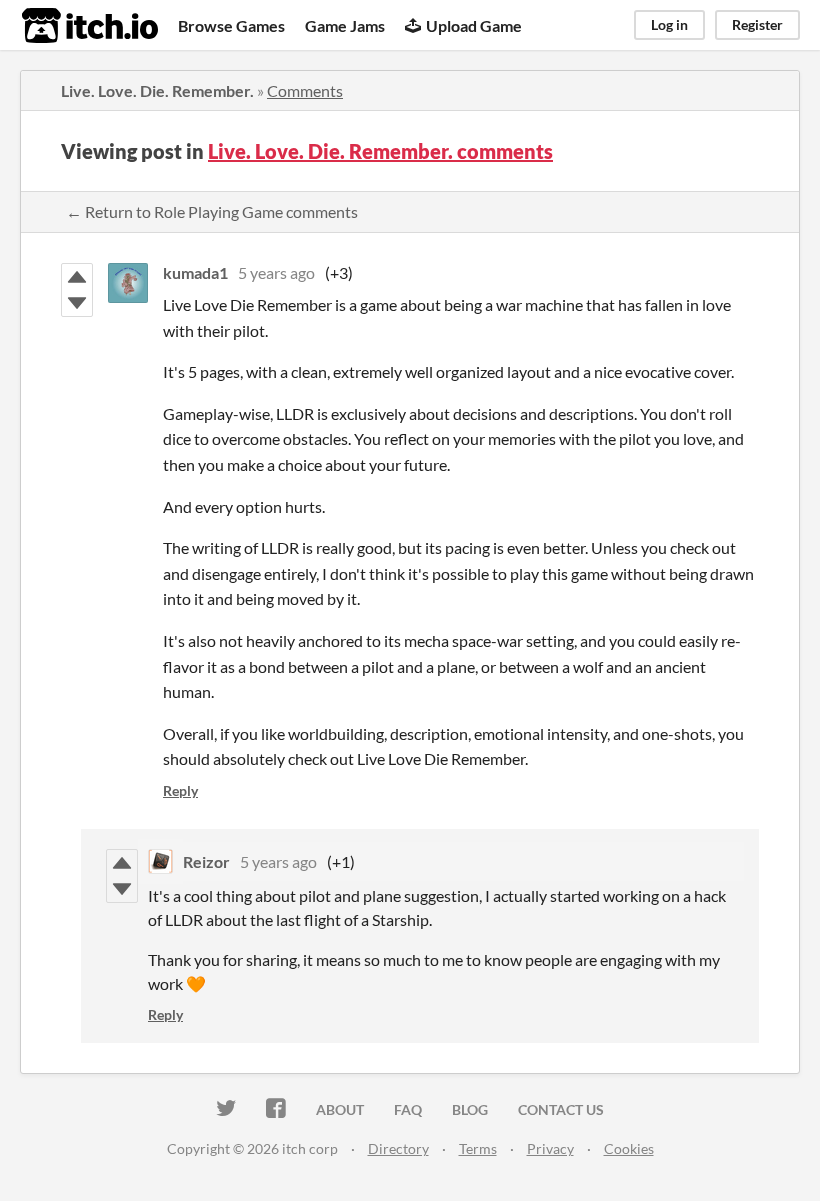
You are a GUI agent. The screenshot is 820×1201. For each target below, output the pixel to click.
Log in (669, 24)
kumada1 (195, 272)
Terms (478, 1148)
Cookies (629, 1148)
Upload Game (474, 25)
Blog (470, 1109)
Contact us (561, 1109)
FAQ (408, 1109)
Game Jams (345, 25)
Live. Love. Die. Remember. (157, 90)
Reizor (206, 861)
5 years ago (276, 272)
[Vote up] (77, 277)
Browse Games (231, 25)
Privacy (550, 1148)
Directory (398, 1148)
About (340, 1109)
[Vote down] (77, 303)
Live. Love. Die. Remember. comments (380, 151)
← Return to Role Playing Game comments (212, 211)
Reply (180, 790)
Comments (305, 90)
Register (757, 24)
